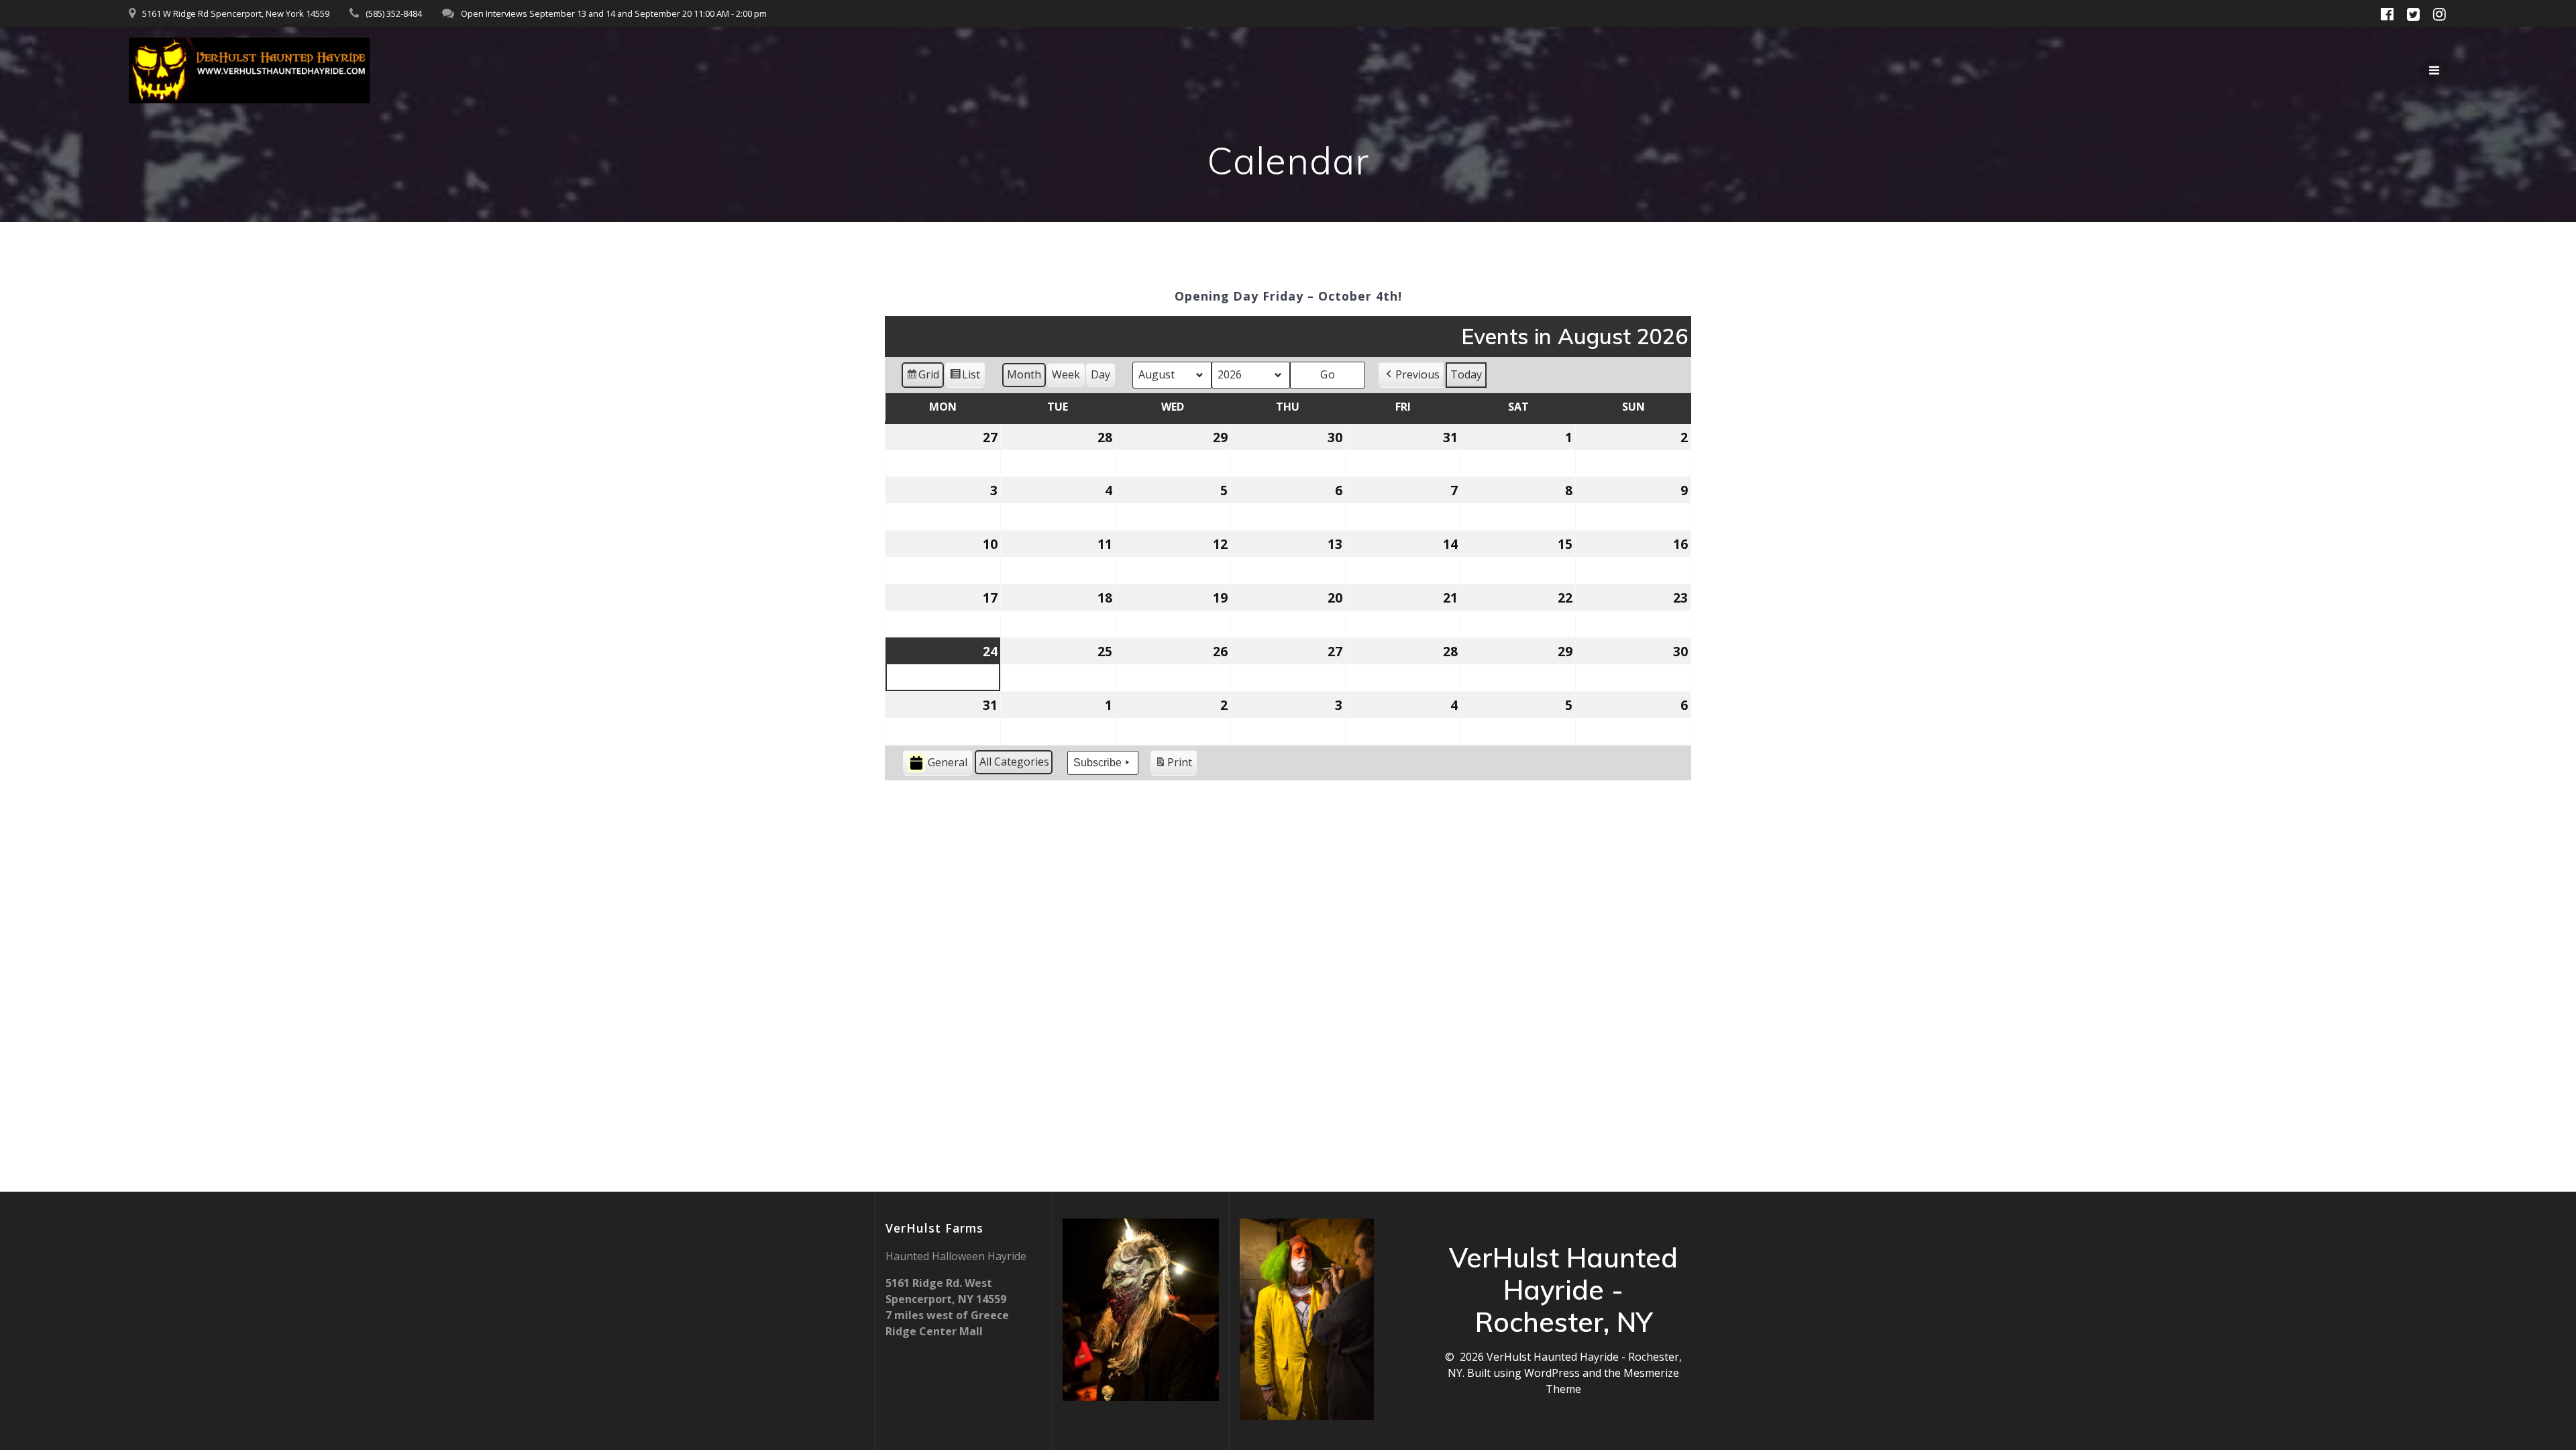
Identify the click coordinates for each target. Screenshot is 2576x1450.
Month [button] (1024, 374)
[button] (1411, 375)
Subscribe (1097, 763)
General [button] (948, 762)
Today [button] (1466, 374)
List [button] (965, 377)
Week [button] (1066, 374)
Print (1173, 765)
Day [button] (1101, 374)
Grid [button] (922, 377)
